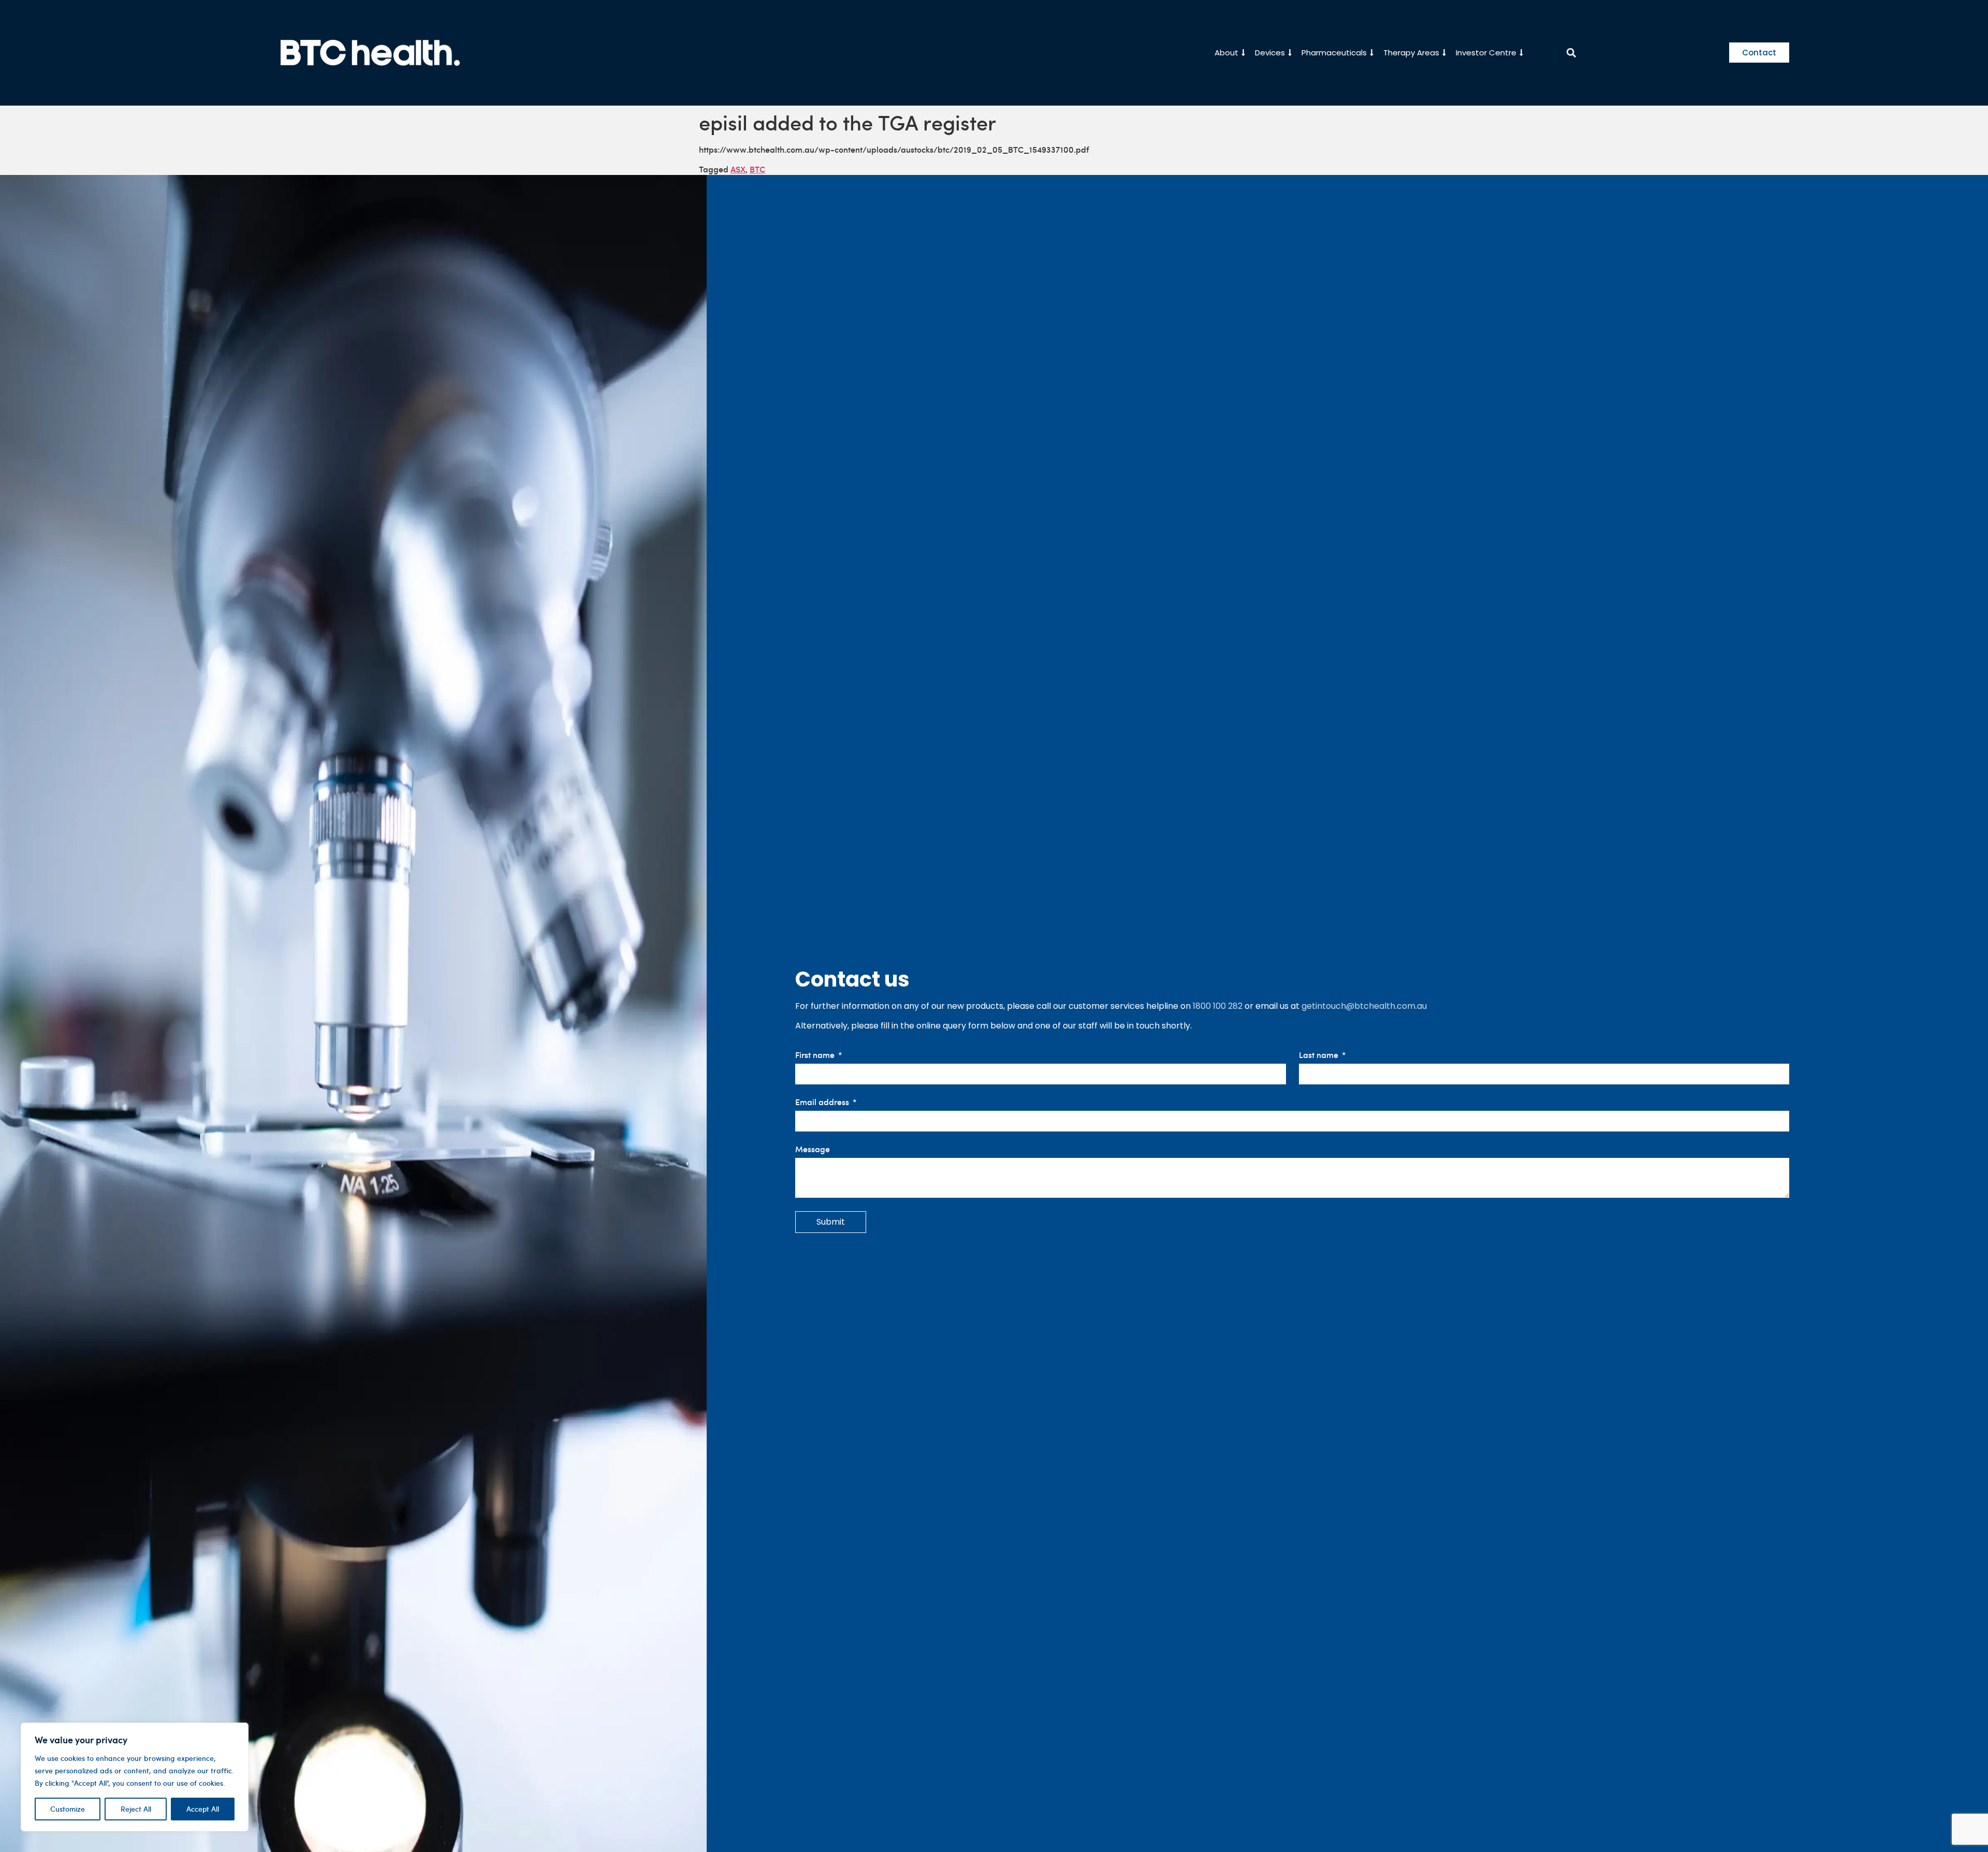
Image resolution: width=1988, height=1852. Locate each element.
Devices (1270, 53)
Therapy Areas (1411, 53)
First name (816, 1055)
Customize (68, 1809)
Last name (1320, 1055)
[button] (1572, 53)
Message (813, 1149)
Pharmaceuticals (1334, 53)
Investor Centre (1486, 53)
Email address (823, 1102)
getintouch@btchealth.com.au (1364, 1006)
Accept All (203, 1809)
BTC (757, 169)
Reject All (136, 1809)
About (1226, 53)
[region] (135, 1777)
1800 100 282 (1218, 1006)
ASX (738, 169)
